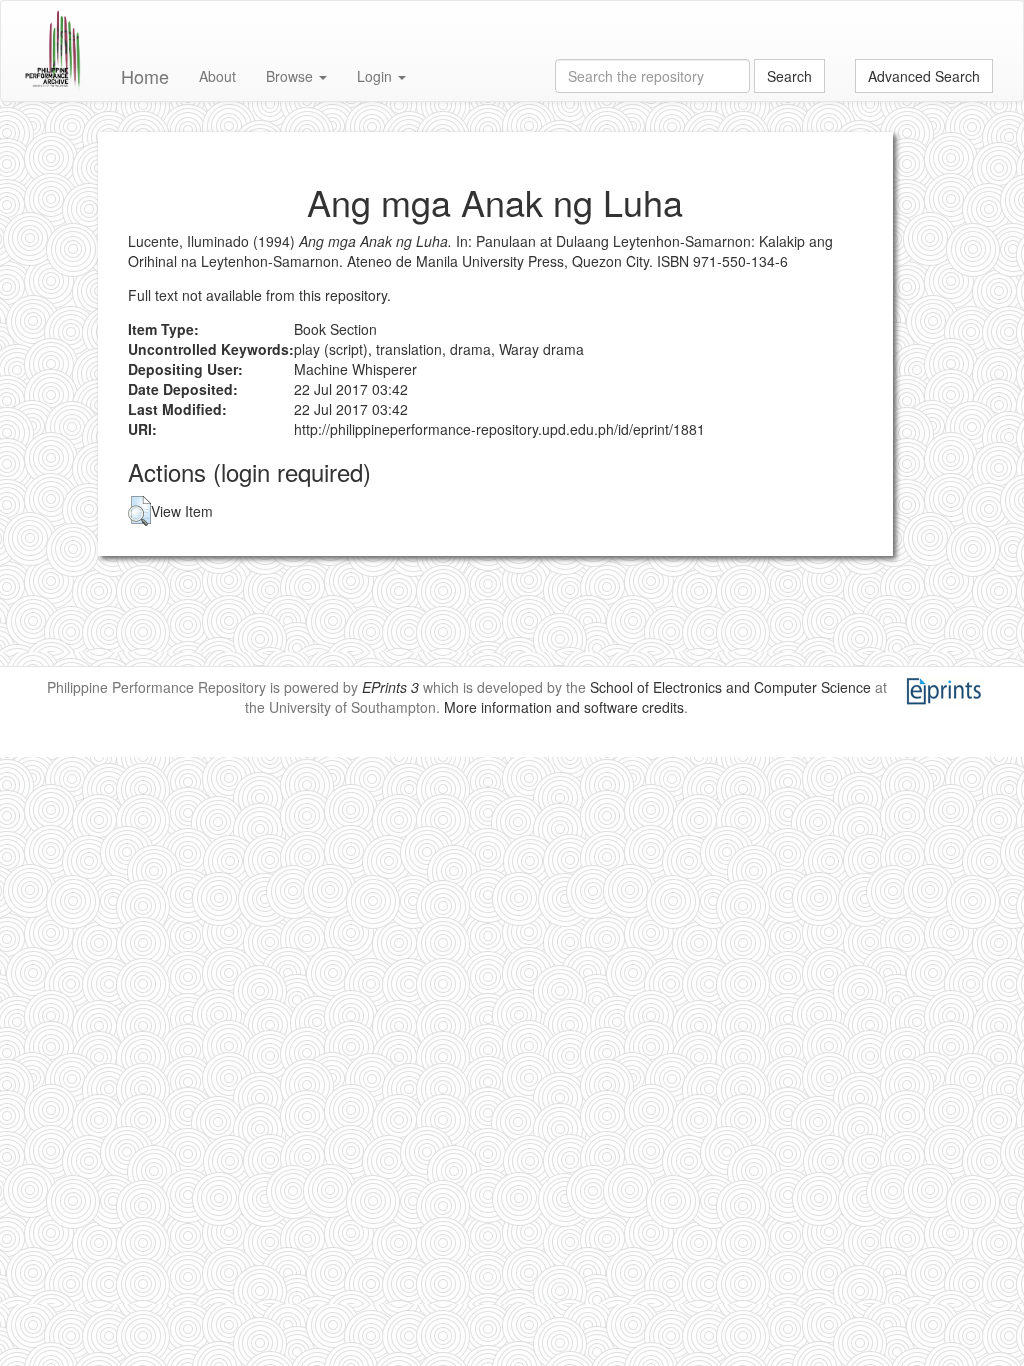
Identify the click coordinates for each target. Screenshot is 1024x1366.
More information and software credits (564, 707)
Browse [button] (291, 76)
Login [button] (376, 76)
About (217, 76)
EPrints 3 (390, 687)
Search (789, 76)
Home (145, 76)
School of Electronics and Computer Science (730, 687)
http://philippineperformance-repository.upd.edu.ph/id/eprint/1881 (499, 429)
